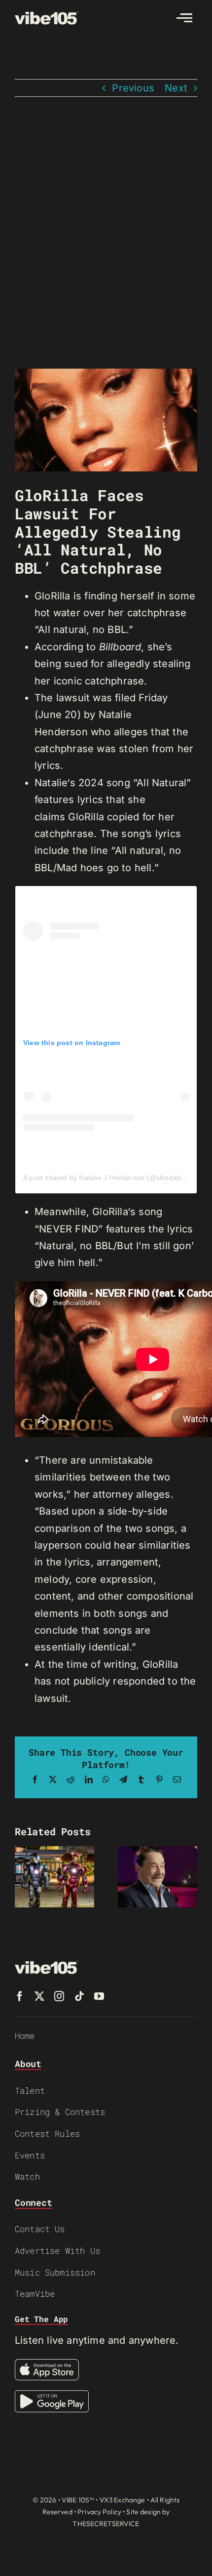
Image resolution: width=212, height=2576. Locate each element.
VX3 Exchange (123, 2500)
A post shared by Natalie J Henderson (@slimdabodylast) (115, 1178)
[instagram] (59, 1996)
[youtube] (99, 1996)
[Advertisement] (106, 233)
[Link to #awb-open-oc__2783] (184, 18)
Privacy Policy (99, 2512)
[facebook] (20, 1996)
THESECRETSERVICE (106, 2524)
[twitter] (39, 1996)
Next (176, 88)
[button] (22, 1877)
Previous (133, 88)
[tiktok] (79, 1996)
